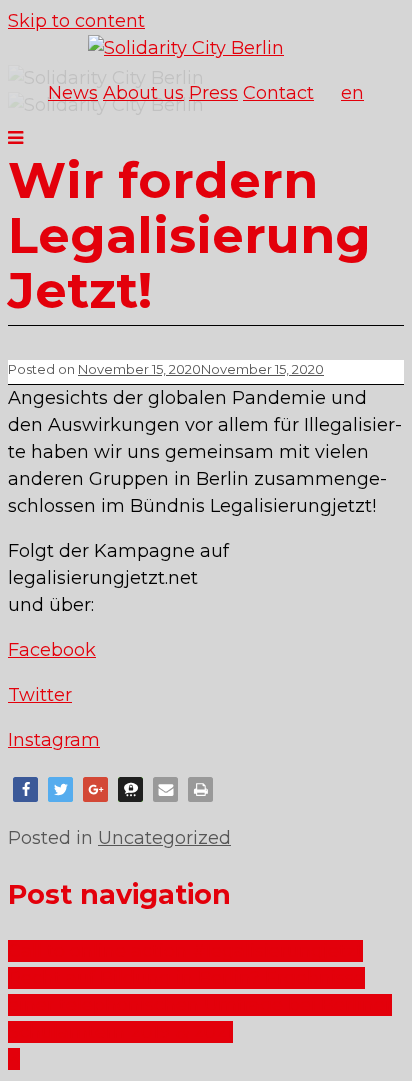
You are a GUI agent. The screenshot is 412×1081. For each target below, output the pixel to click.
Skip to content (76, 21)
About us (143, 93)
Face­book (52, 650)
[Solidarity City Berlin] (186, 48)
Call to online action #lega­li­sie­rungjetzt (185, 951)
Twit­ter (40, 695)
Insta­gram (54, 740)
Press (213, 93)
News (73, 93)
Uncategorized (164, 838)
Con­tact (278, 93)
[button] (25, 789)
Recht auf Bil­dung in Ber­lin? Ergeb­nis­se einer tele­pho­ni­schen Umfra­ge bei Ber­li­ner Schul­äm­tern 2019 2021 (200, 1005)
